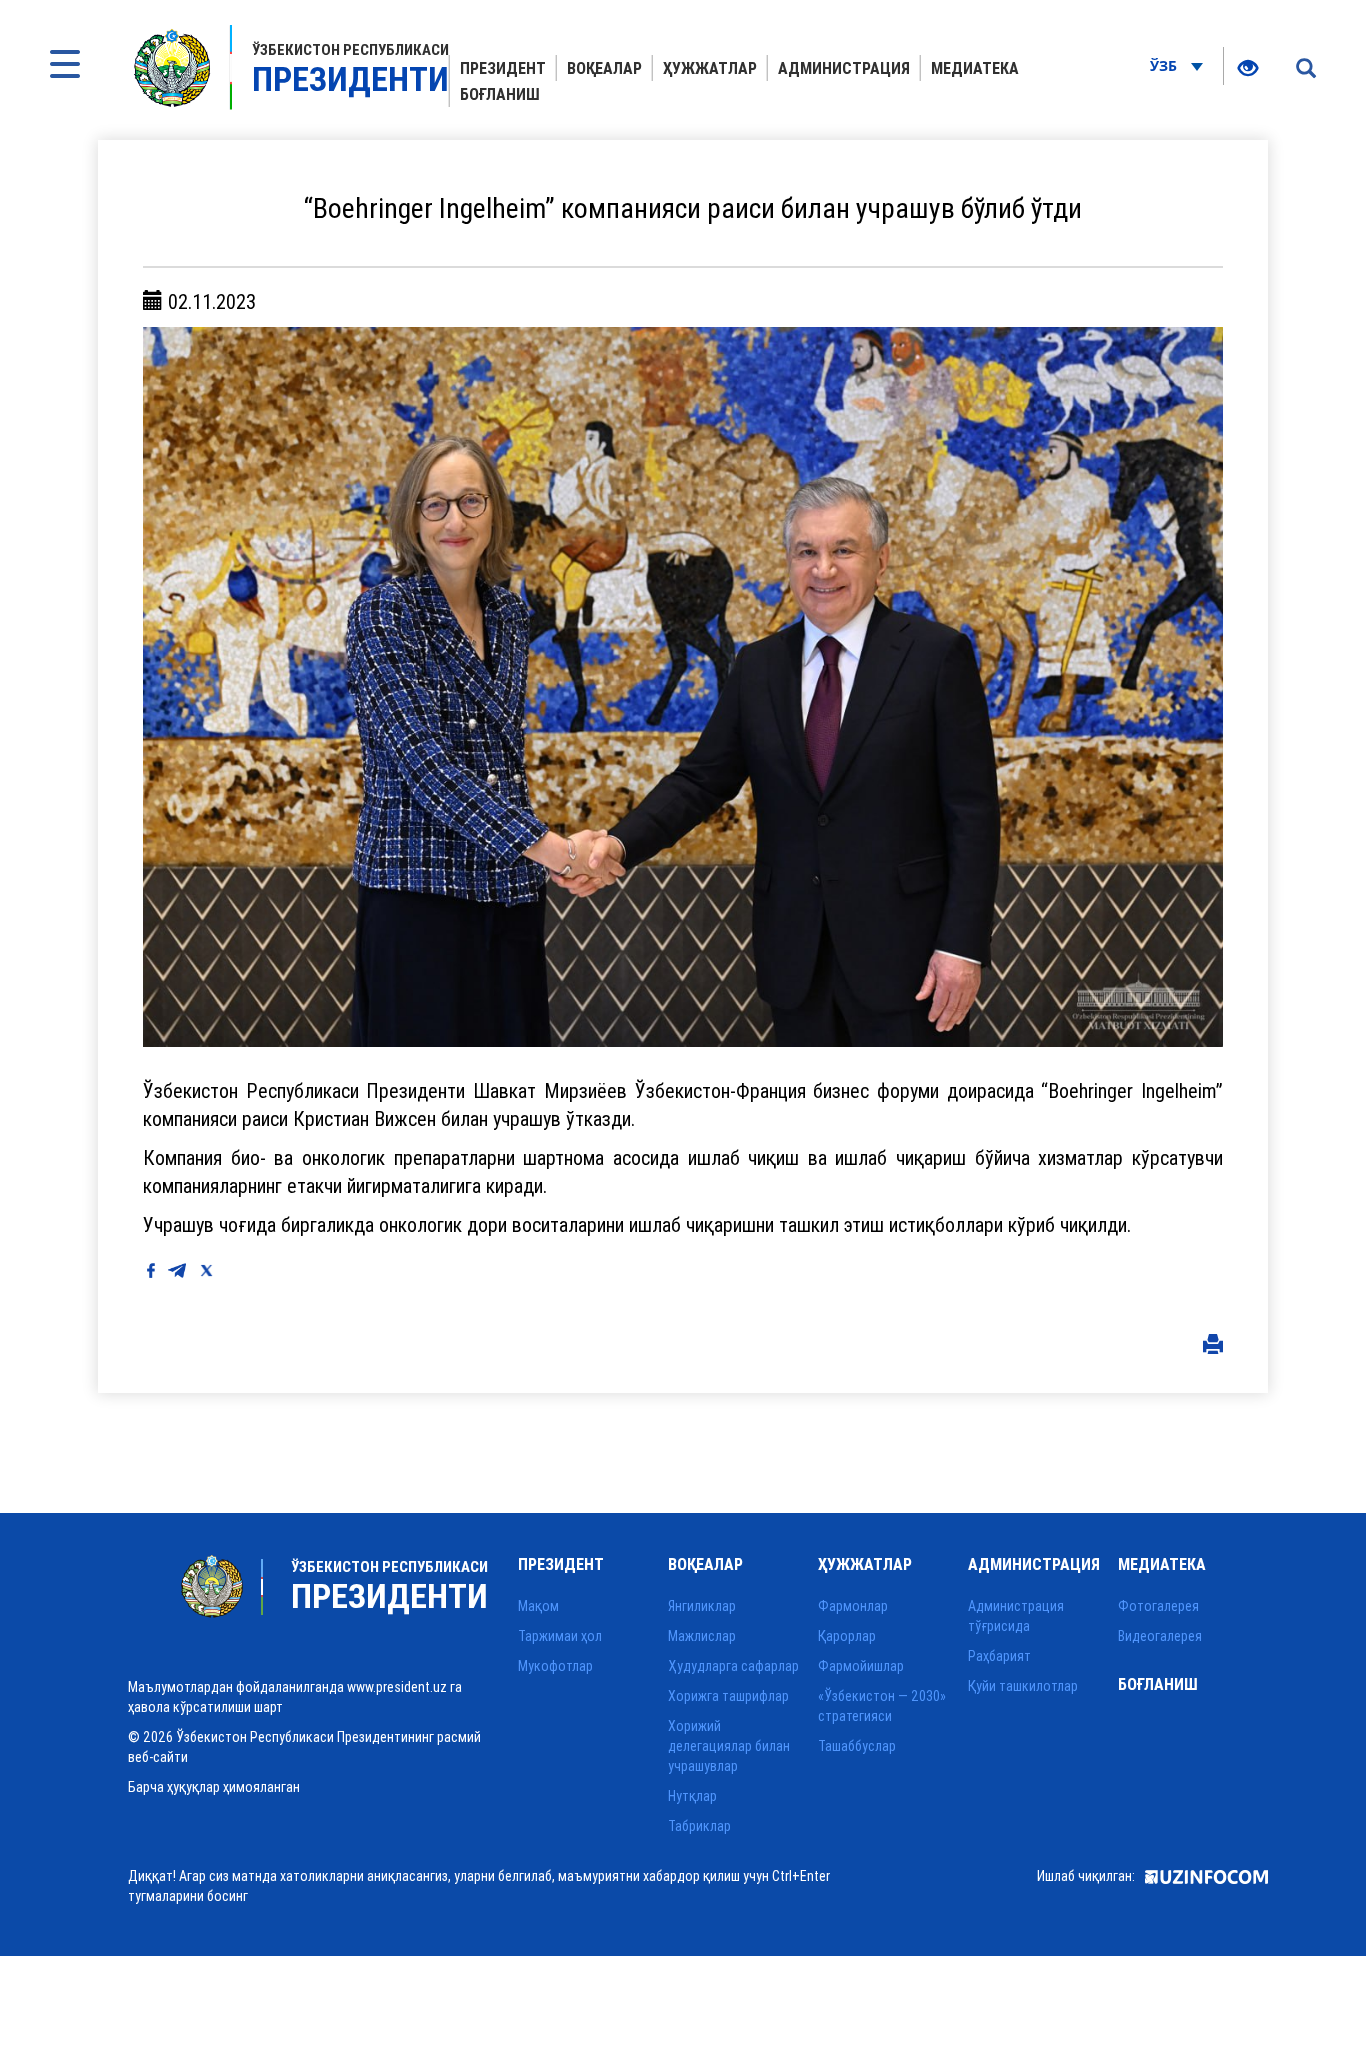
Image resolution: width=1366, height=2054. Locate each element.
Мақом (538, 1606)
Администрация (844, 68)
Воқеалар (604, 68)
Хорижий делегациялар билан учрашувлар (729, 1746)
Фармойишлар (861, 1666)
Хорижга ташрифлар (728, 1696)
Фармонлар (853, 1606)
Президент (503, 68)
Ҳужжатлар (710, 68)
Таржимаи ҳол (560, 1636)
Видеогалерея (1160, 1636)
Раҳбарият (999, 1656)
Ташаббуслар (857, 1746)
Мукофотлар (555, 1666)
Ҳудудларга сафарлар (733, 1666)
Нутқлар (692, 1796)
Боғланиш (500, 94)
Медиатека (975, 68)
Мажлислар (702, 1636)
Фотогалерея (1158, 1606)
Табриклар (699, 1826)
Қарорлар (847, 1636)
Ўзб (1165, 65)
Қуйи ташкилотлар (1023, 1686)
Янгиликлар (702, 1606)
